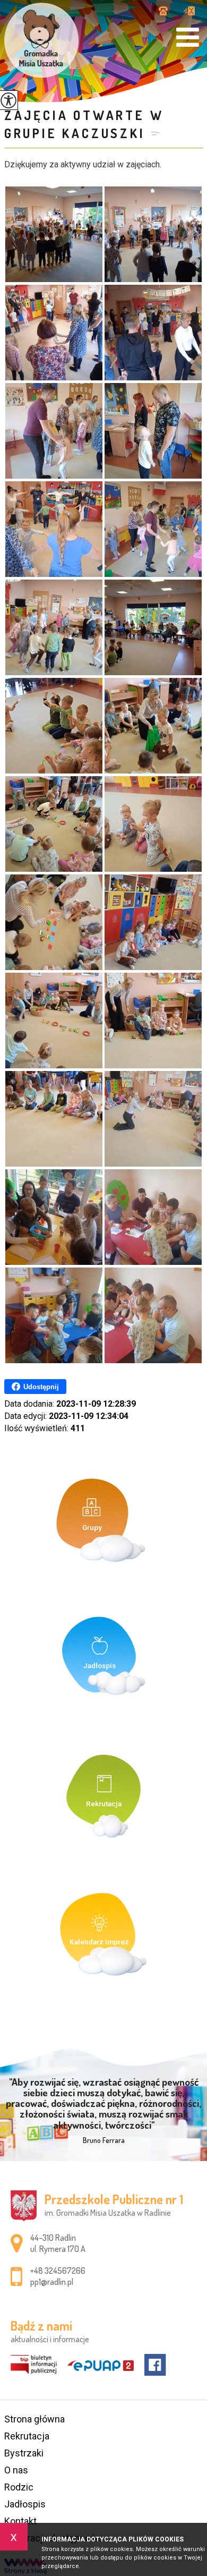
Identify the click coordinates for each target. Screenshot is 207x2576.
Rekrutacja (27, 2436)
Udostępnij (41, 1387)
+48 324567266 (167, 12)
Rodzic (19, 2487)
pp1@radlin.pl (189, 12)
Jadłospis (25, 2504)
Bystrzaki (24, 2453)
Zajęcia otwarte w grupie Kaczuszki (84, 124)
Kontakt (20, 2521)
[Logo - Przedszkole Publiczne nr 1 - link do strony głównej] (41, 40)
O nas (16, 2470)
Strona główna (34, 2419)
